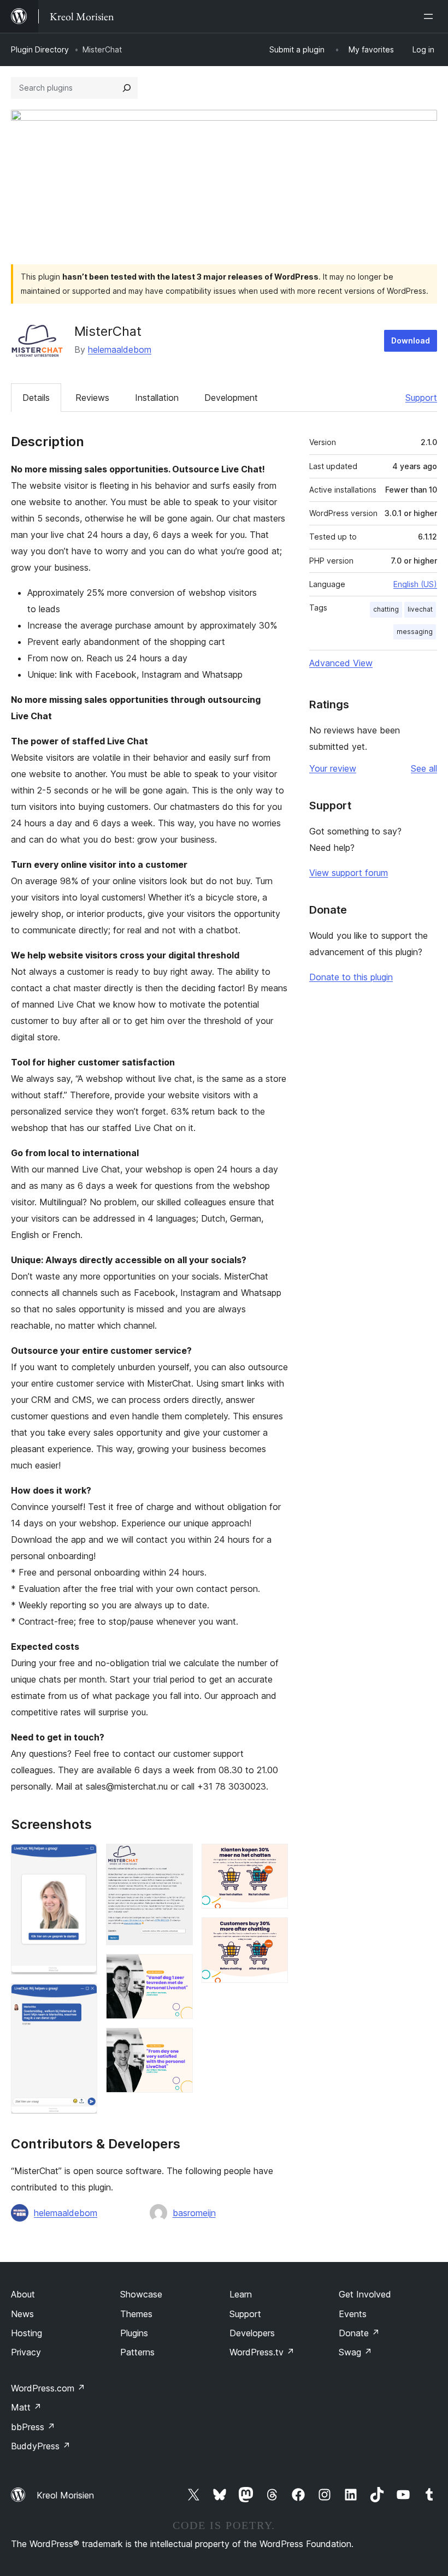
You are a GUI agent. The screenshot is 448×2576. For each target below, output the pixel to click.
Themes (136, 2314)
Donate (359, 2333)
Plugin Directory (40, 49)
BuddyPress (41, 2446)
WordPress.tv (262, 2352)
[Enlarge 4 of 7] (178, 1969)
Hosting (26, 2333)
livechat (420, 609)
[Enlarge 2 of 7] (82, 1998)
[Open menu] (431, 16)
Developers (252, 2333)
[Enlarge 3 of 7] (178, 1858)
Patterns (137, 2352)
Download (411, 340)
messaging (415, 632)
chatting (386, 609)
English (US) (415, 584)
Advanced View (341, 663)
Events (353, 2314)
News (22, 2314)
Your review (333, 768)
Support (421, 398)
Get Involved (365, 2294)
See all (424, 768)
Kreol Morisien (65, 2495)
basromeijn (194, 2213)
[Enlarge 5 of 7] (178, 2042)
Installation (157, 398)
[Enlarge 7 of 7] (273, 1932)
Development (231, 398)
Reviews (92, 398)
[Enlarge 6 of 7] (273, 1858)
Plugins (134, 2333)
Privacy (26, 2352)
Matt (26, 2407)
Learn (241, 2294)
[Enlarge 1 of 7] (82, 1858)
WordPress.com (48, 2388)
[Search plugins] (127, 88)
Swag (355, 2352)
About (23, 2294)
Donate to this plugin (351, 977)
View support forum (349, 873)
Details (36, 398)
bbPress (33, 2427)
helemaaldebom (120, 350)
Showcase (141, 2294)
